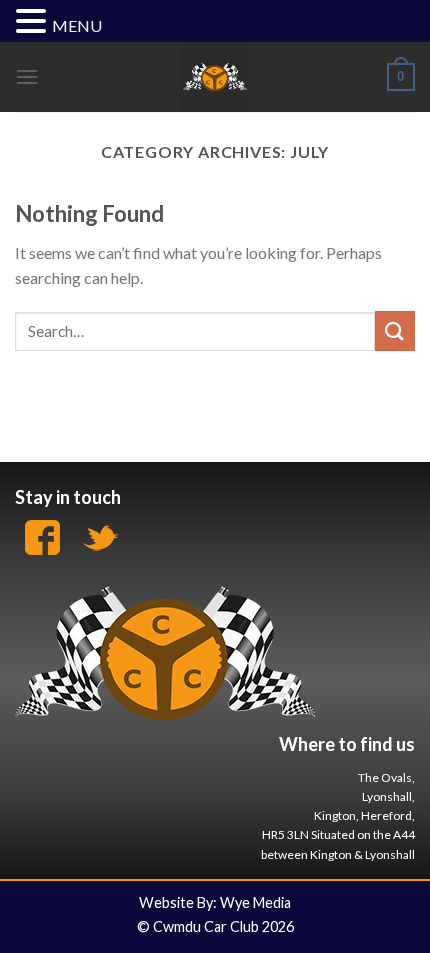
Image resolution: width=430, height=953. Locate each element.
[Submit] (395, 330)
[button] (34, 22)
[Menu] (27, 76)
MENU (77, 25)
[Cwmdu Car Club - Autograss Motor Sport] (215, 77)
